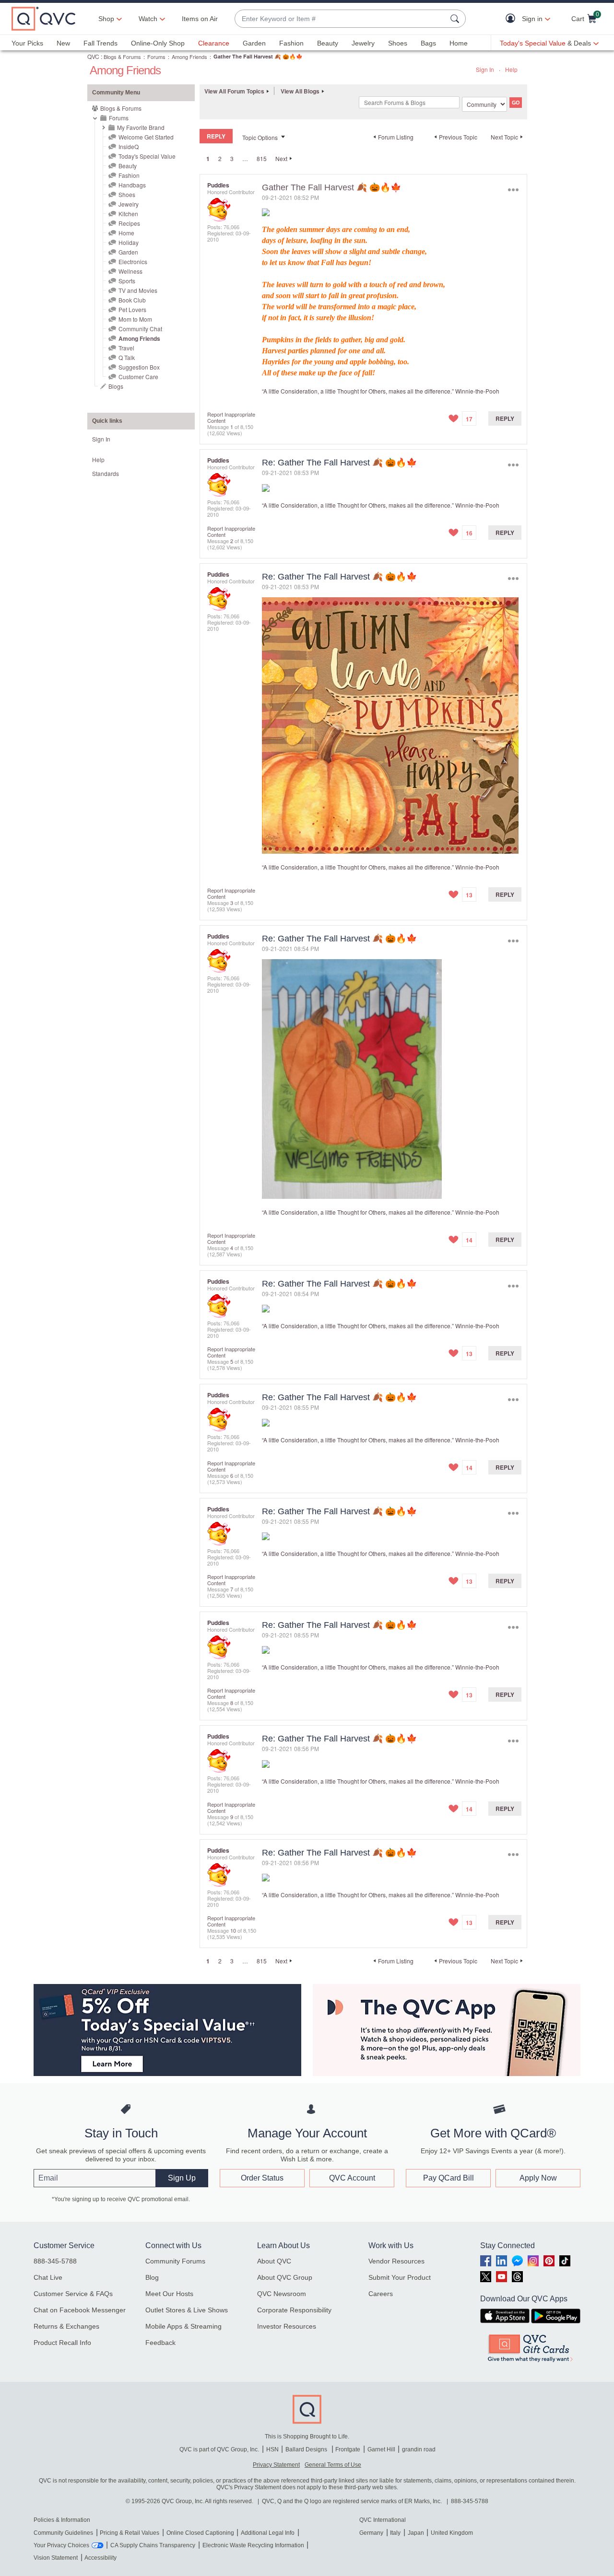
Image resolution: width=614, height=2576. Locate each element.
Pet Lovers (132, 309)
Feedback (160, 2343)
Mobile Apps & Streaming (183, 2326)
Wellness (130, 271)
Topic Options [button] (260, 137)
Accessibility (100, 2558)
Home (459, 43)
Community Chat (140, 329)
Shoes (398, 43)
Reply (505, 418)
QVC (93, 56)
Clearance (214, 43)
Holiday (129, 242)
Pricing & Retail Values (130, 2533)
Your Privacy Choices (61, 2545)
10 (233, 1930)
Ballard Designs (307, 2449)
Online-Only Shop (158, 43)
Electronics (133, 261)
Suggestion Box (139, 367)
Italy (395, 2533)
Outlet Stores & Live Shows (187, 2310)
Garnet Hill (381, 2449)
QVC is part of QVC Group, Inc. (219, 2449)
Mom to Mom (135, 319)
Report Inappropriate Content (231, 417)
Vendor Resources (396, 2261)
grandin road (419, 2449)
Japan (416, 2533)
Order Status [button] (262, 2178)
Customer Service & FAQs (73, 2294)
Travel (126, 348)
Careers (381, 2294)
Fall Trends (100, 43)
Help (511, 69)
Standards (106, 473)
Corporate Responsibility (294, 2310)
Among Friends (189, 57)
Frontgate (348, 2449)
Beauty (328, 43)
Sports (127, 281)
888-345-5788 (55, 2261)
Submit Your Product (400, 2277)
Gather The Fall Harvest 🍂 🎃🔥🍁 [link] (258, 56)
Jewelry (363, 43)
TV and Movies (138, 290)
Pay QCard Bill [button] (449, 2178)
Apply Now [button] (538, 2178)
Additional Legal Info (268, 2533)
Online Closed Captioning (200, 2533)
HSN (272, 2449)
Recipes (129, 223)
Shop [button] (106, 19)
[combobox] (341, 19)
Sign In (485, 69)
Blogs (116, 386)
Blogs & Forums (122, 57)
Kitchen (128, 214)
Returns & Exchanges (66, 2326)
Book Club (132, 300)
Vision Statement (56, 2558)
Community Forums (175, 2261)
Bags (428, 43)
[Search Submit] (456, 19)
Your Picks (27, 43)
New (63, 43)
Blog (152, 2277)
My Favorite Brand (141, 127)
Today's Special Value (147, 156)
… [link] (245, 158)
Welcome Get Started (146, 137)
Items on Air (200, 19)
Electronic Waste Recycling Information (253, 2545)
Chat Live (48, 2277)
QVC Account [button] (352, 2178)
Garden (254, 43)
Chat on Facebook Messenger (80, 2310)
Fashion (291, 43)
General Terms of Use (333, 2465)
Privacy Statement (276, 2465)
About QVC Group (285, 2277)
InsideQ (129, 146)
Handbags (132, 185)
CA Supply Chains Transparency (153, 2545)
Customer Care (138, 377)
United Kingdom (452, 2533)
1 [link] (208, 159)
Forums (156, 57)
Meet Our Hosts (169, 2294)
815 (262, 158)
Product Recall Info (62, 2343)
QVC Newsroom (282, 2294)
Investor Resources (287, 2326)
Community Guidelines (63, 2533)
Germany (371, 2533)
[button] (513, 19)
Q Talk (127, 357)
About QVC (274, 2261)
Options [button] (513, 190)
